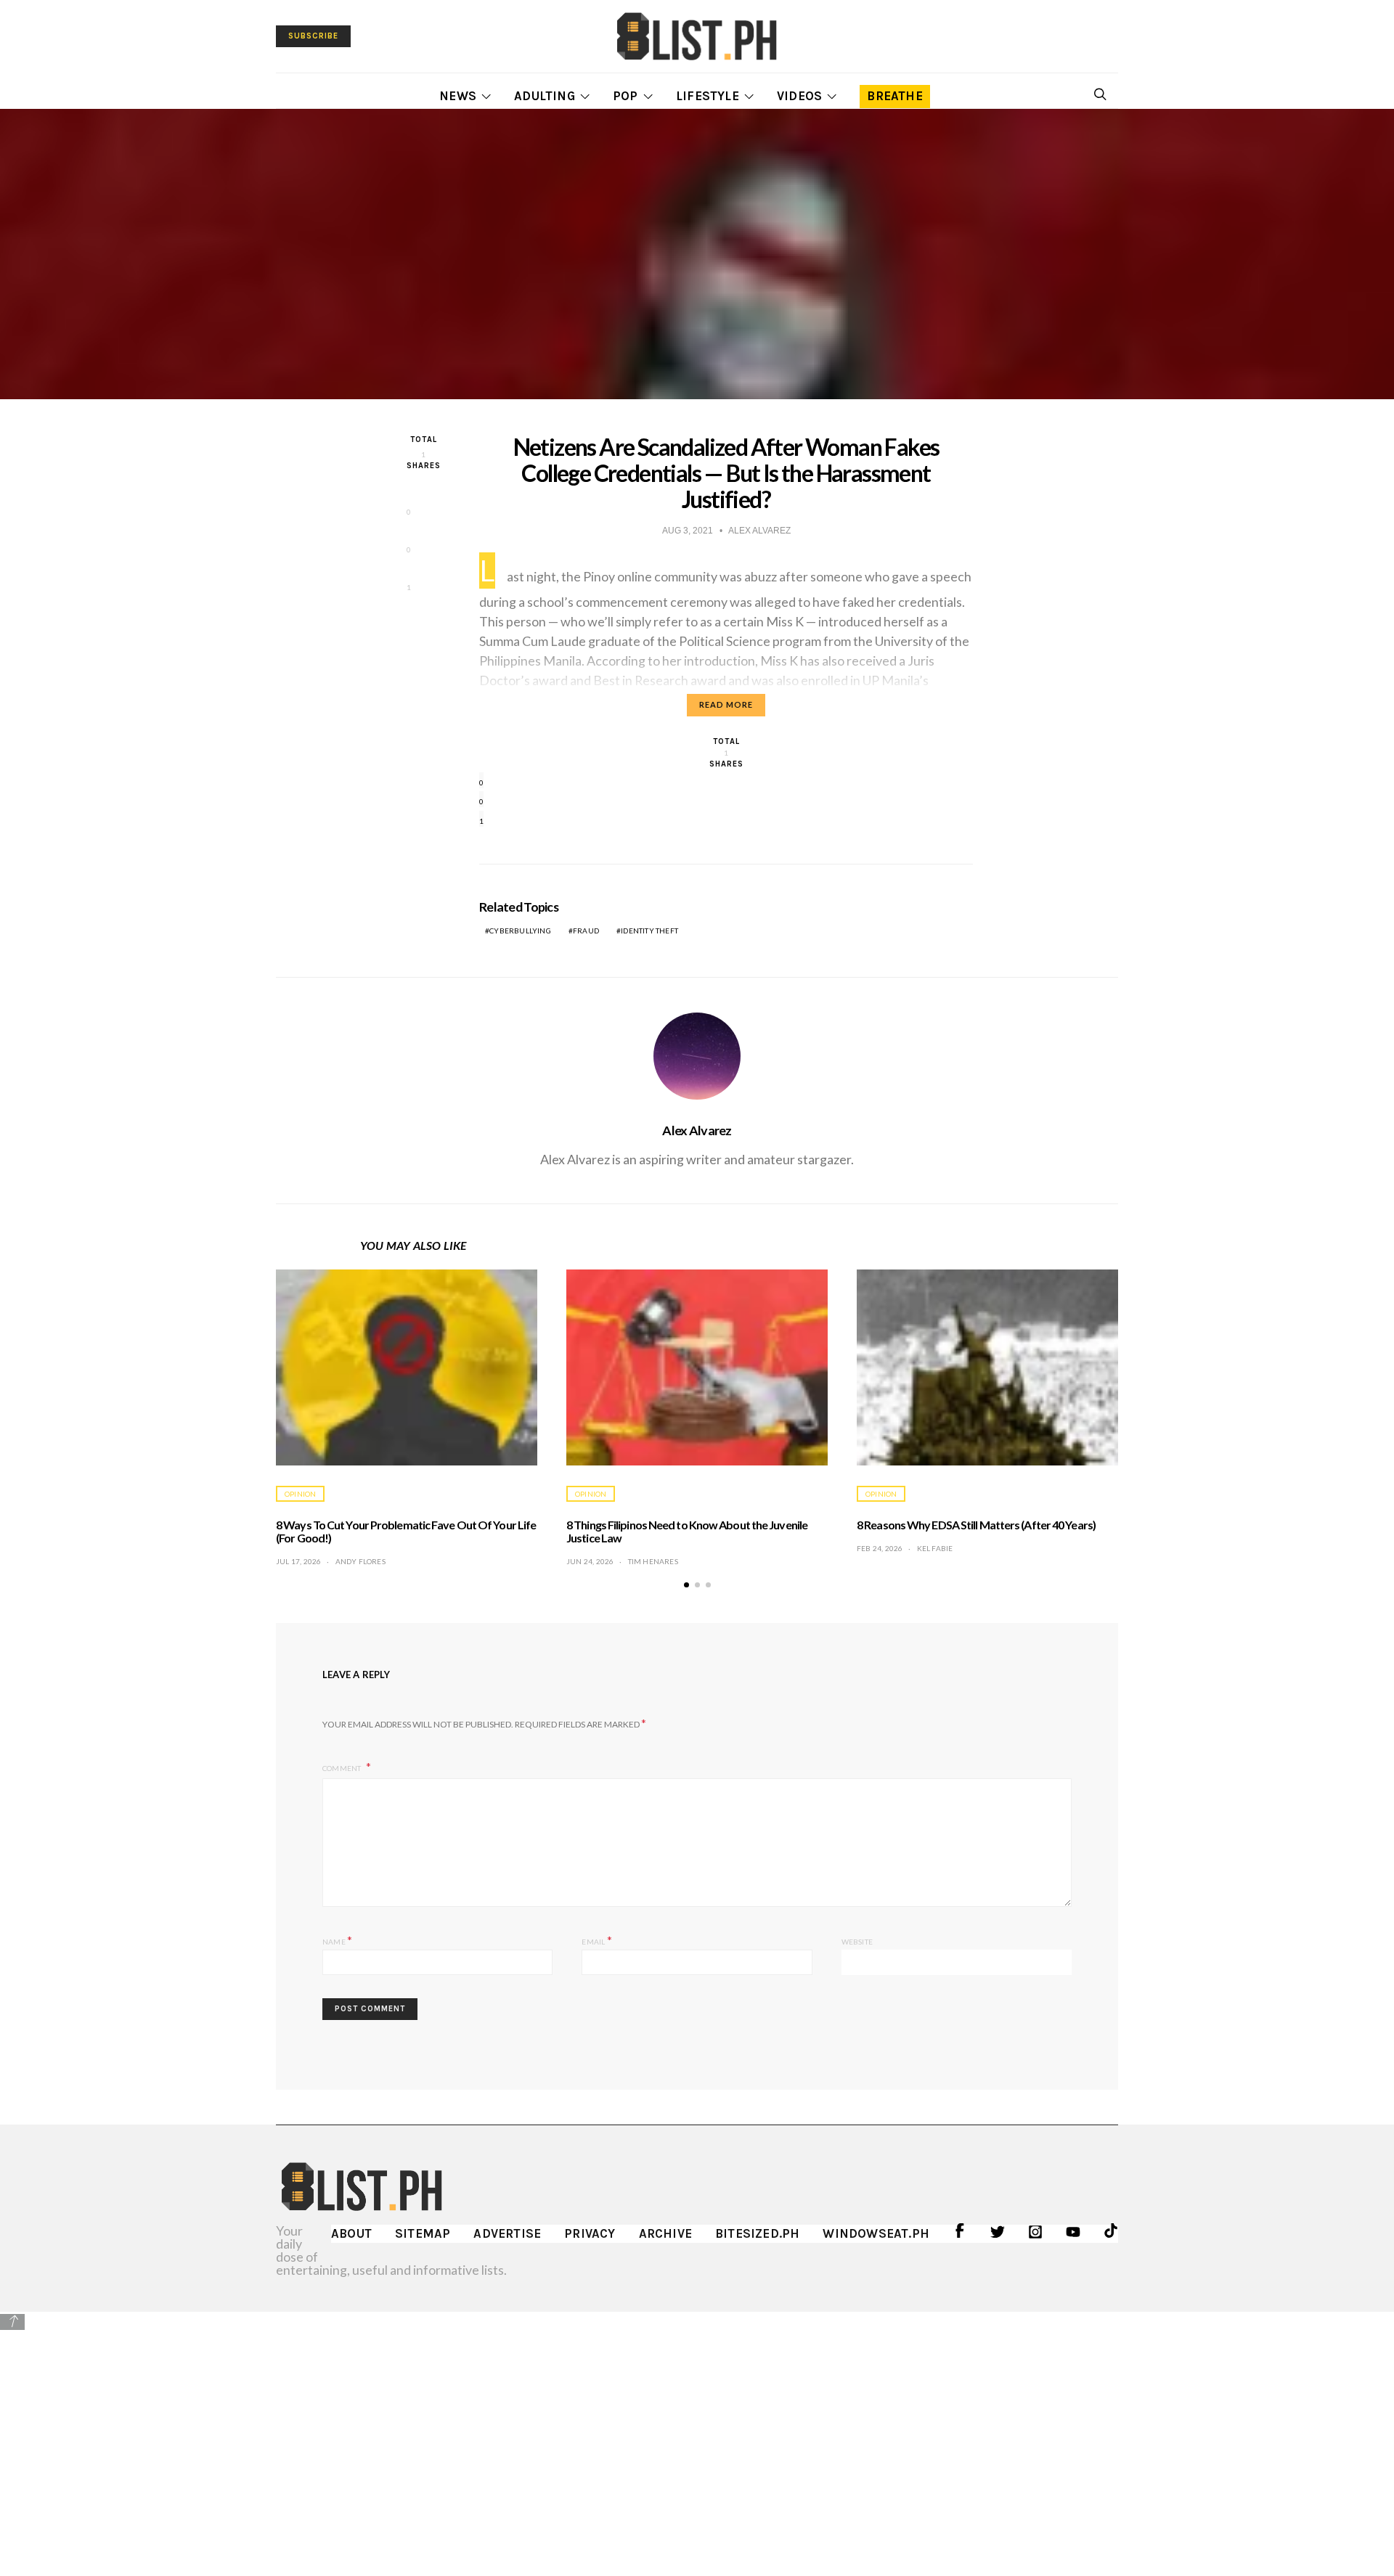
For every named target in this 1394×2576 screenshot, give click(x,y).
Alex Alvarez (697, 1130)
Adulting (545, 96)
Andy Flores (360, 1561)
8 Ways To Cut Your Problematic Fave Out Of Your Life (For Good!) (406, 1531)
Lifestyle (708, 96)
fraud (586, 931)
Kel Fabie (935, 1548)
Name (337, 1940)
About (351, 2233)
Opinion (300, 1494)
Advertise (507, 2233)
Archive (665, 2233)
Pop (625, 96)
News (458, 96)
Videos (799, 96)
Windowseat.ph (876, 2233)
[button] (686, 1585)
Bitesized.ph (757, 2233)
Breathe (894, 96)
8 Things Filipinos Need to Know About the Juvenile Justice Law (687, 1531)
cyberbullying (520, 931)
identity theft (649, 931)
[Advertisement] (697, 2433)
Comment (343, 1768)
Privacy (590, 2233)
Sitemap (423, 2233)
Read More (726, 704)
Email (596, 1940)
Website (857, 1942)
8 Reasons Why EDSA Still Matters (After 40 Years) (976, 1525)
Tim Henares (653, 1561)
